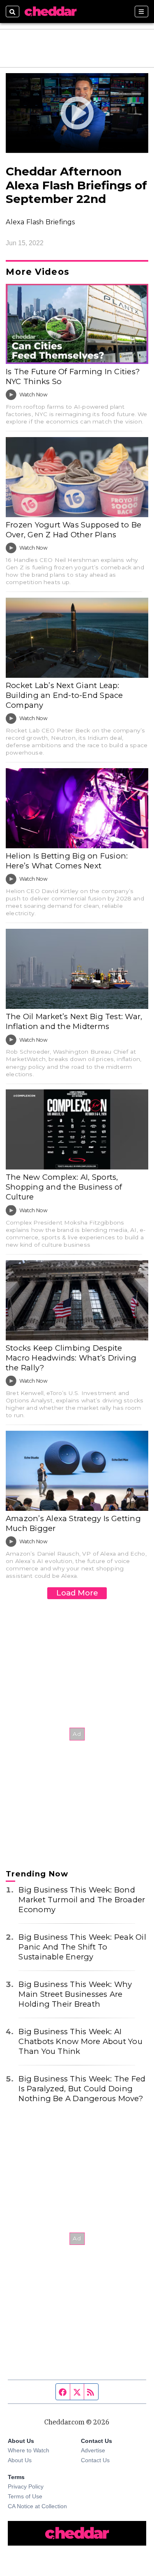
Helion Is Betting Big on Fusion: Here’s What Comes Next (67, 861)
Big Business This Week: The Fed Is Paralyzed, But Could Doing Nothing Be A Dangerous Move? (82, 2089)
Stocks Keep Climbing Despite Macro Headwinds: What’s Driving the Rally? (71, 1358)
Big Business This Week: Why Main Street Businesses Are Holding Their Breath (75, 1994)
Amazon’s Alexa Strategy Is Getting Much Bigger (73, 1523)
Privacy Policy (26, 2486)
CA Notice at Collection (37, 2506)
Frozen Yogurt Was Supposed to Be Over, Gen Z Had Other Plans (74, 530)
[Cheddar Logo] (51, 12)
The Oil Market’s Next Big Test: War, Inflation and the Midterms (74, 1021)
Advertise (93, 2450)
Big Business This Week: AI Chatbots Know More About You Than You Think (80, 2041)
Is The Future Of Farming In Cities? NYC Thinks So (73, 376)
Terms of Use (25, 2496)
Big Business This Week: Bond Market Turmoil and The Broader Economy (82, 1900)
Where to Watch (29, 2450)
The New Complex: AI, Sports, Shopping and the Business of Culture (64, 1187)
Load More (77, 1593)
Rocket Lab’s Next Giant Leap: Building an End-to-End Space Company (64, 695)
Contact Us (95, 2460)
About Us (20, 2460)
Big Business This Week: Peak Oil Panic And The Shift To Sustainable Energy (82, 1947)
